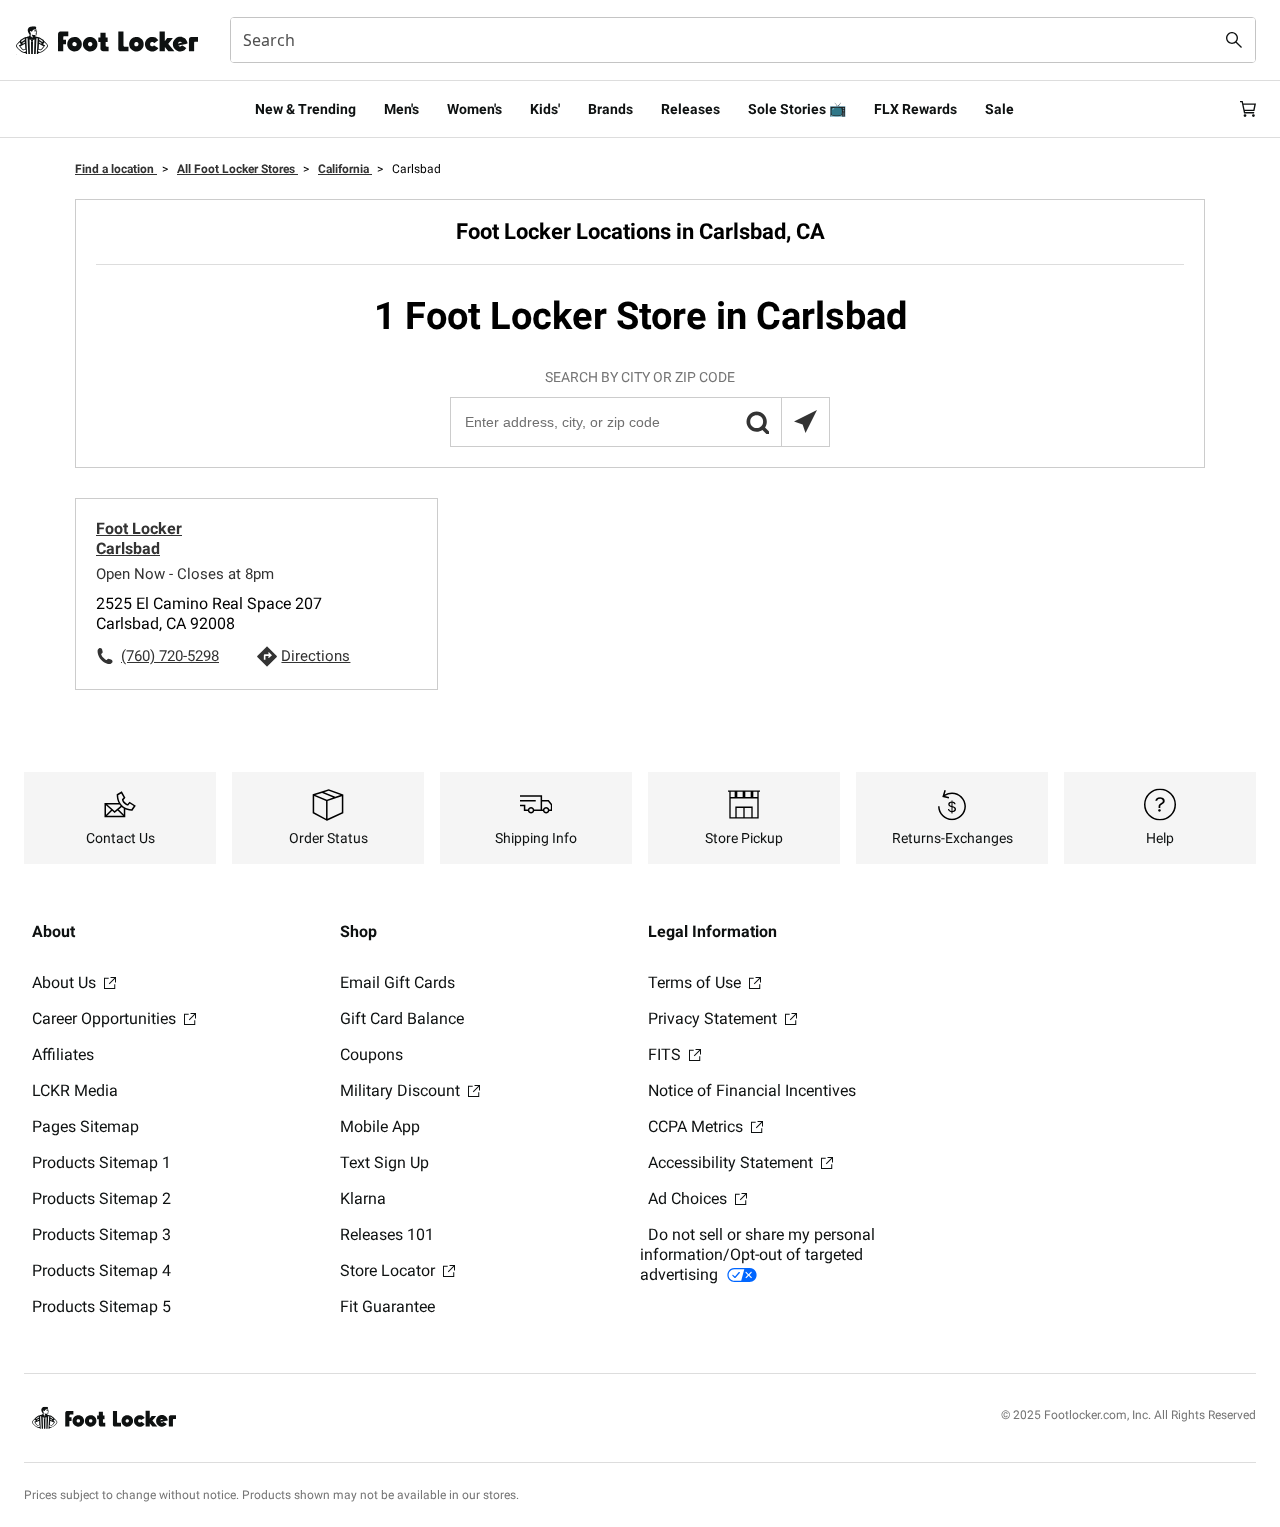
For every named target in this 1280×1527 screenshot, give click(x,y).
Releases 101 (387, 1234)
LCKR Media (75, 1090)
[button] (757, 422)
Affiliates (63, 1054)
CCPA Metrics (697, 1126)
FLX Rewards (915, 109)
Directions (315, 656)
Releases (690, 109)
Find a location (116, 169)
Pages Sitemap (85, 1126)
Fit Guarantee (387, 1306)
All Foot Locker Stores (237, 169)
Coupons (371, 1054)
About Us (66, 982)
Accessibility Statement (732, 1162)
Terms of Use (696, 982)
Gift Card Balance (402, 1018)
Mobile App (380, 1126)
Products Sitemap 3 (101, 1234)
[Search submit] (1234, 40)
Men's (401, 109)
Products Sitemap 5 (101, 1306)
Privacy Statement (714, 1018)
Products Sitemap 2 (101, 1198)
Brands (610, 109)
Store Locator (389, 1270)
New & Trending (305, 109)
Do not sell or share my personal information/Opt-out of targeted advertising (757, 1254)
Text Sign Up (384, 1162)
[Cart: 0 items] (1248, 109)
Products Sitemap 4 (101, 1270)
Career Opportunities (106, 1018)
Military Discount (402, 1090)
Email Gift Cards (397, 982)
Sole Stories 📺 (797, 109)
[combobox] (743, 40)
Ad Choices (689, 1198)
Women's (474, 109)
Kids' (545, 109)
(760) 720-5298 (170, 656)
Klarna (363, 1198)
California (345, 169)
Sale (999, 109)
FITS (666, 1054)
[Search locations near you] (805, 422)
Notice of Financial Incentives (752, 1090)
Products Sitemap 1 (101, 1162)
